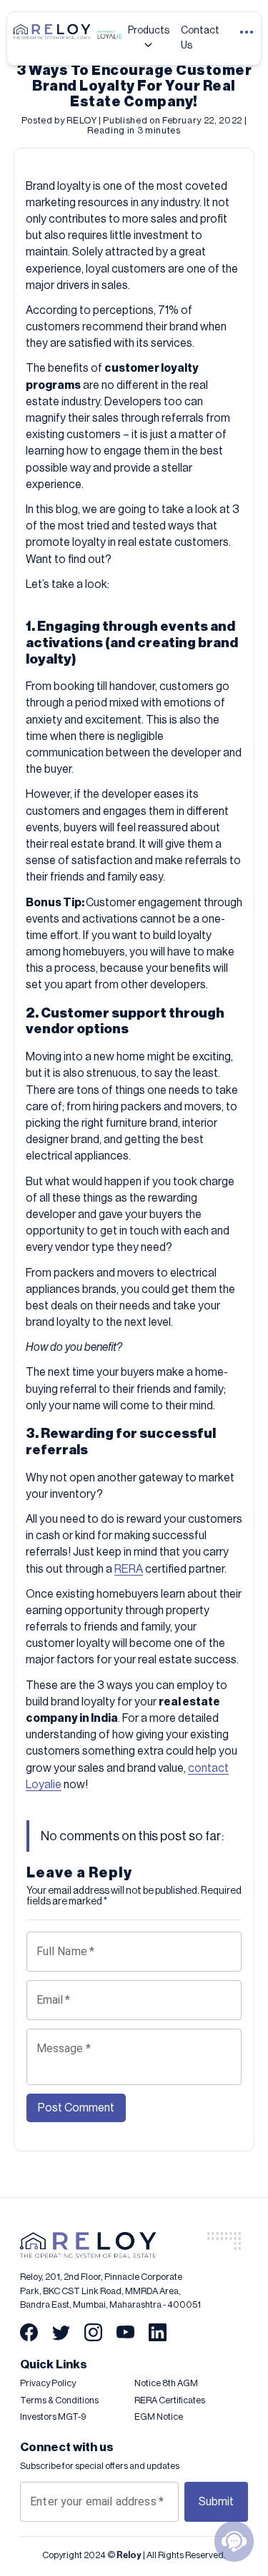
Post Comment (76, 2108)
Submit (216, 2502)
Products (149, 31)
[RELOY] (134, 2245)
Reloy (129, 2555)
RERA (129, 1569)
